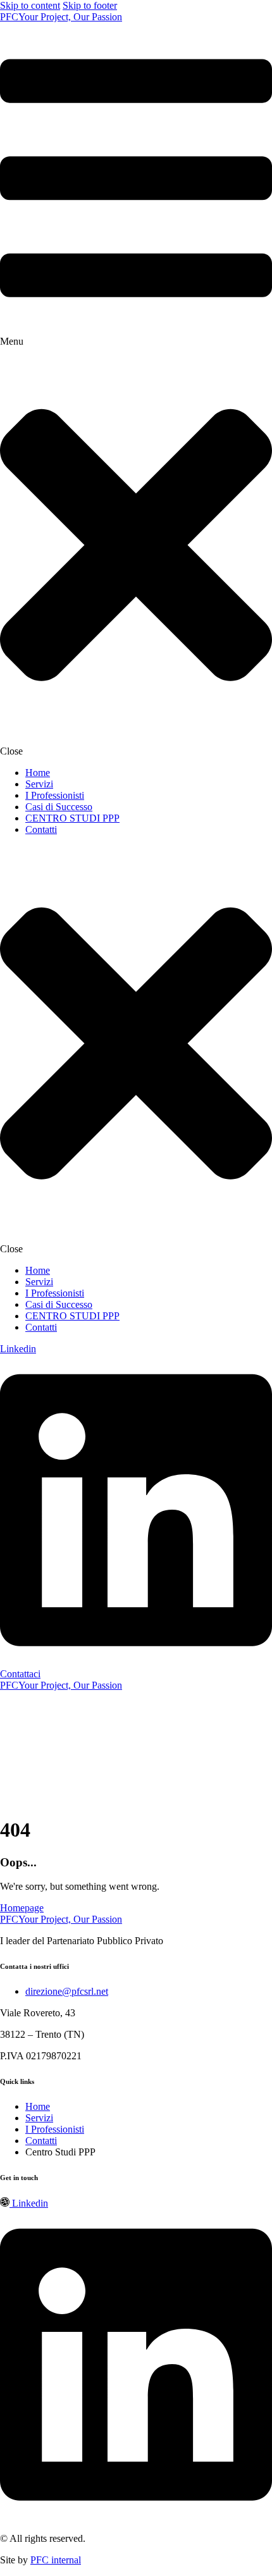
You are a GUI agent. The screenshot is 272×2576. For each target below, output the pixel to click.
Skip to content (30, 5)
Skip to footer (90, 5)
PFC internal (56, 2560)
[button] (136, 390)
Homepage (22, 1908)
